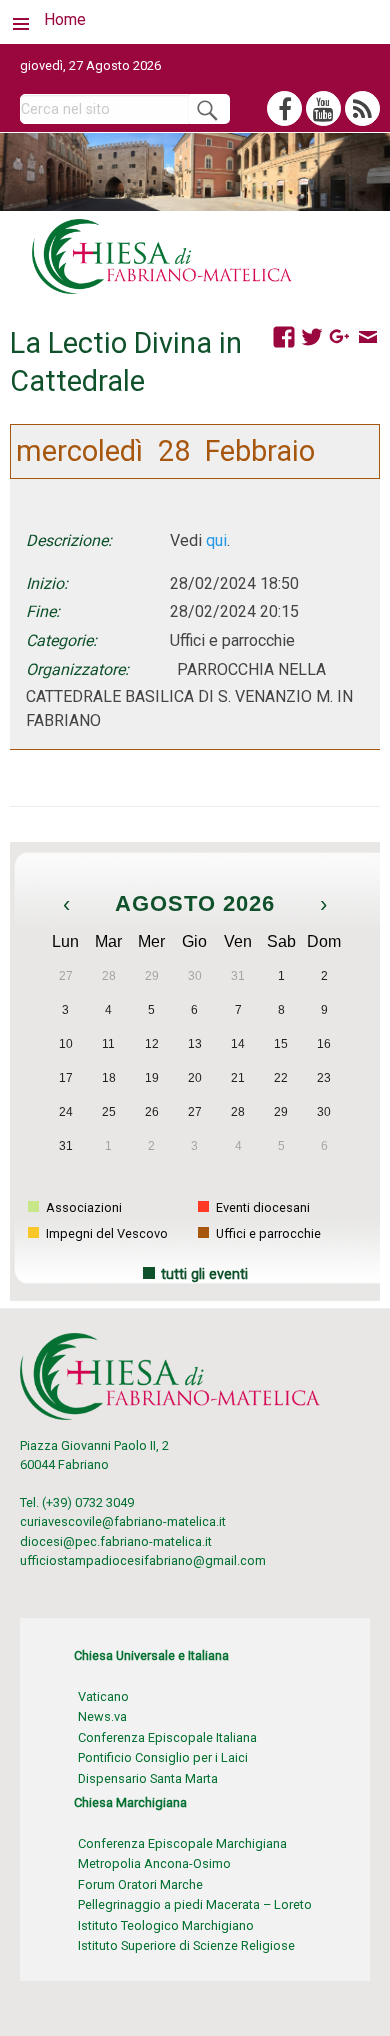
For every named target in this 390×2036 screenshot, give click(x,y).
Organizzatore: (77, 669)
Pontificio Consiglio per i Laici (163, 1757)
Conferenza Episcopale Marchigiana (182, 1843)
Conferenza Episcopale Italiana (167, 1737)
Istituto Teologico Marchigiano (166, 1925)
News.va (102, 1716)
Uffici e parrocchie (267, 1233)
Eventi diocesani (261, 1207)
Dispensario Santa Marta (148, 1778)
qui (216, 540)
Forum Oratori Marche (140, 1884)
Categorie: (61, 640)
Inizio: (47, 583)
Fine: (43, 611)
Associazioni (82, 1207)
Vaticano (103, 1696)
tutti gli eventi (204, 1274)
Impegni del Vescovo (105, 1233)
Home (65, 19)
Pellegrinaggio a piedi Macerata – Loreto (195, 1904)
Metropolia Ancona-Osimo (154, 1863)
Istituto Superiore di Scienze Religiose (186, 1945)
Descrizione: (69, 540)
